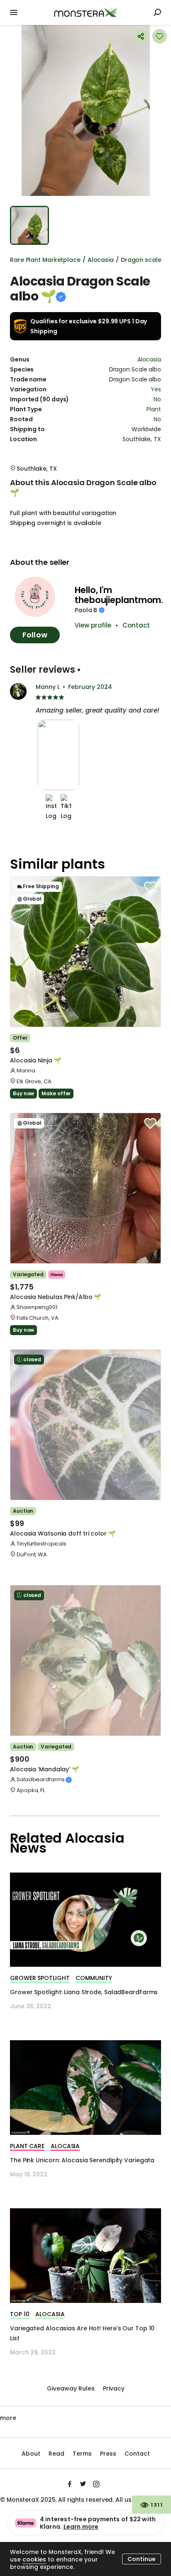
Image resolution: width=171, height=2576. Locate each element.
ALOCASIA (65, 2146)
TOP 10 (20, 2314)
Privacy (114, 2388)
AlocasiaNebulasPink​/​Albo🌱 (55, 1297)
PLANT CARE (27, 2146)
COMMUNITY (94, 1978)
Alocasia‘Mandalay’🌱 (44, 1769)
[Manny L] (18, 691)
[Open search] (157, 12)
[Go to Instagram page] (96, 2483)
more (8, 2418)
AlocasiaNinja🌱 (35, 1060)
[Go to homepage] (85, 12)
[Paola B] (35, 597)
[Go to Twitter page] (83, 2483)
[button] (85, 110)
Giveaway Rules (71, 2388)
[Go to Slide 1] (29, 225)
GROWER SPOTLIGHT (40, 1978)
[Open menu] (14, 12)
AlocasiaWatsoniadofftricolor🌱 (63, 1533)
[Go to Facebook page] (70, 2483)
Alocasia (101, 260)
